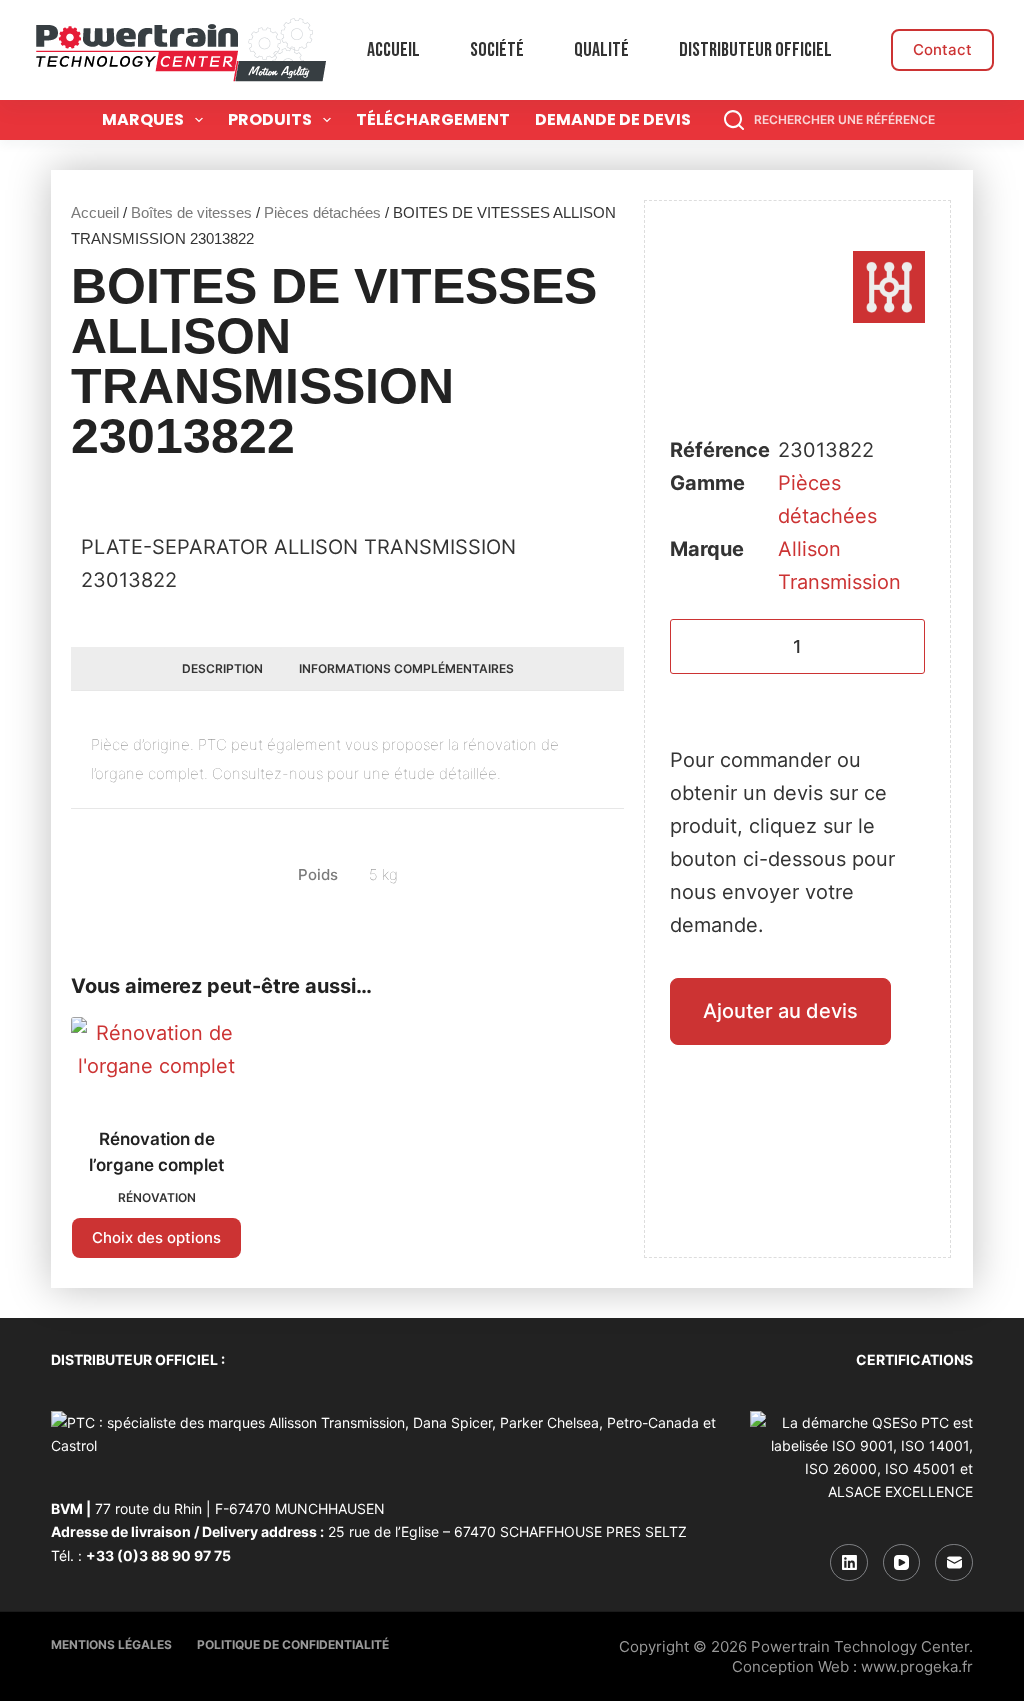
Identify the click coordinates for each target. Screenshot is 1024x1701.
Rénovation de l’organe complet (156, 1152)
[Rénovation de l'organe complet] (156, 1060)
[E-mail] (954, 1563)
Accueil (393, 50)
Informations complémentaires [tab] (406, 668)
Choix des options (156, 1237)
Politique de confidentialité (293, 1644)
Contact (942, 49)
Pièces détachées (322, 212)
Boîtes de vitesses (191, 212)
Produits (270, 119)
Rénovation (157, 1197)
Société (497, 50)
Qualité (601, 50)
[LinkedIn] (849, 1563)
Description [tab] (222, 668)
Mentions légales (111, 1644)
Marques (143, 119)
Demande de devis (613, 119)
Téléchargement (433, 119)
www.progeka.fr (917, 1666)
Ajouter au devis (780, 1011)
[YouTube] (902, 1563)
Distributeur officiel (755, 50)
